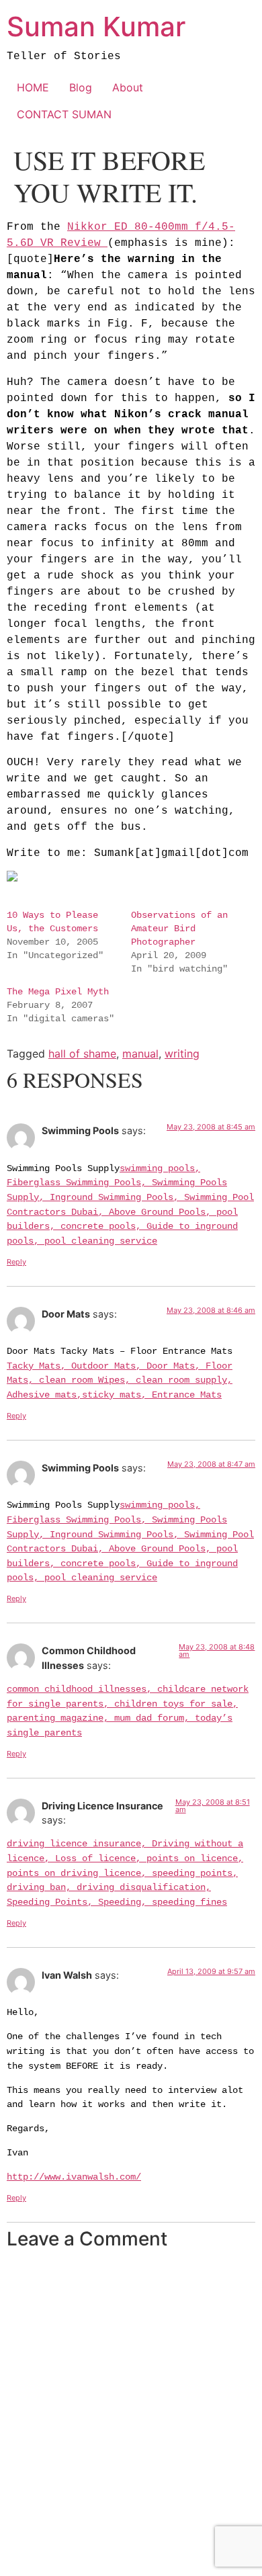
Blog (81, 87)
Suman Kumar (96, 27)
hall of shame (82, 1054)
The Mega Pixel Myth (58, 992)
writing (182, 1054)
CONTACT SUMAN (64, 114)
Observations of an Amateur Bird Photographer (179, 929)
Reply (16, 1262)
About (128, 87)
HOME (33, 87)
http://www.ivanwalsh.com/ (74, 2177)
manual (140, 1054)
